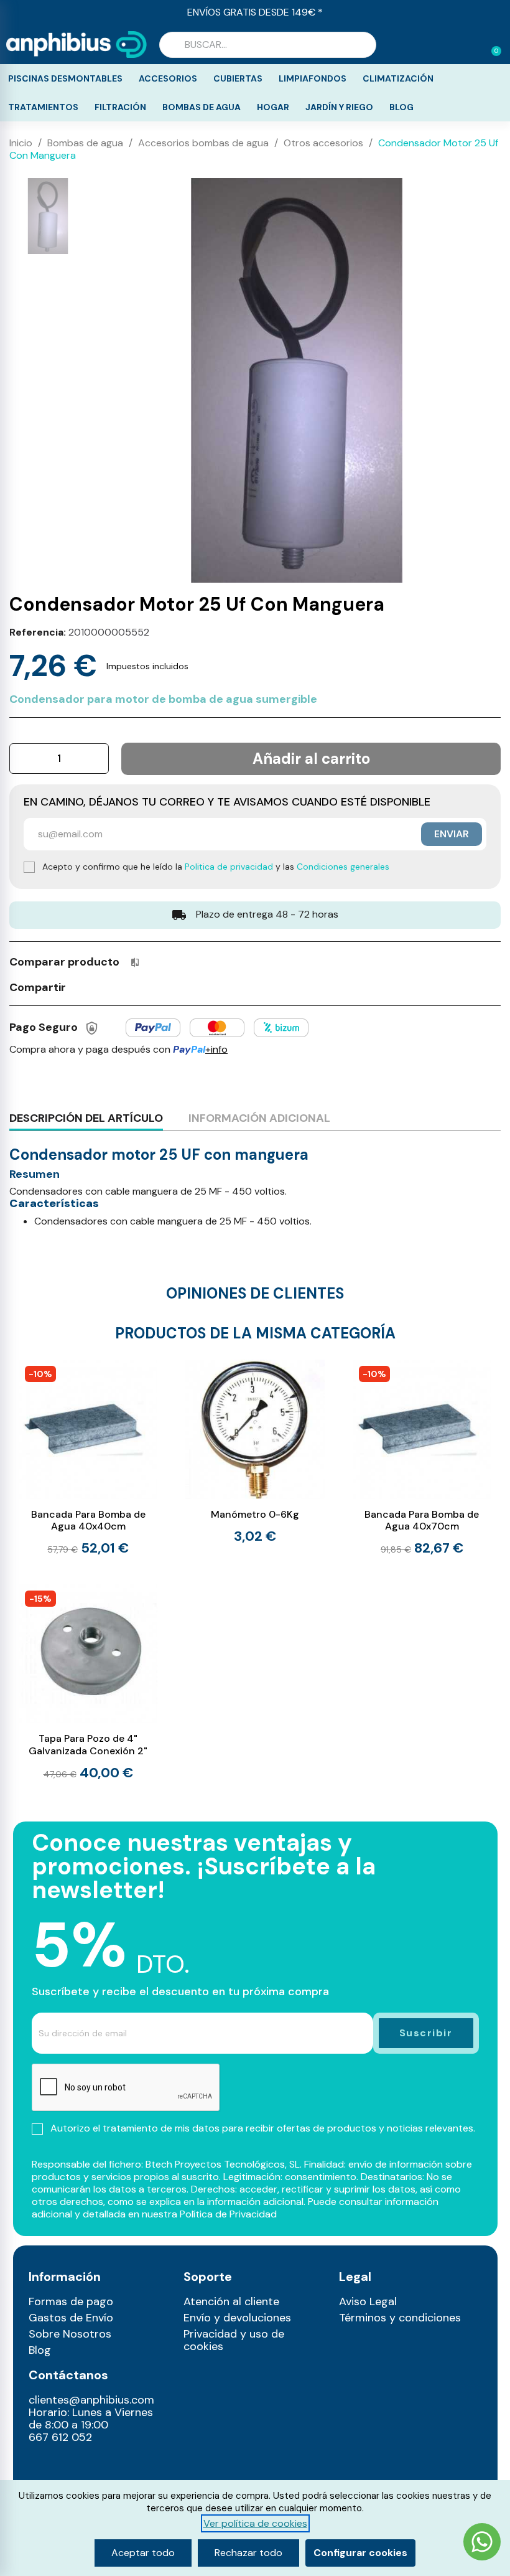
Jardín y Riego (339, 107)
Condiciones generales (343, 867)
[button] (491, 45)
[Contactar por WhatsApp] (482, 2543)
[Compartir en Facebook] (81, 986)
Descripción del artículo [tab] (86, 1118)
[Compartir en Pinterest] (127, 986)
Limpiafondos (313, 78)
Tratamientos (43, 107)
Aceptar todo (143, 2553)
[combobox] (268, 45)
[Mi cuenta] (471, 46)
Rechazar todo (248, 2553)
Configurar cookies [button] (360, 2553)
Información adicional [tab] (259, 1118)
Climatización (398, 78)
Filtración (120, 107)
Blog (401, 107)
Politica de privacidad (229, 867)
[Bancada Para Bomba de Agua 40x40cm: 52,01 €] (88, 1458)
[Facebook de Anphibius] (68, 2465)
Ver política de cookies (255, 2523)
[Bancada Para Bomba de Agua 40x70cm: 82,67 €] (422, 1458)
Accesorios (168, 78)
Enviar (452, 834)
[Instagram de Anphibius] (42, 2465)
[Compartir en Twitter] (104, 986)
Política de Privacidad (228, 2214)
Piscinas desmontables (65, 78)
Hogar (273, 107)
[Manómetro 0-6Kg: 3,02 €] (255, 1451)
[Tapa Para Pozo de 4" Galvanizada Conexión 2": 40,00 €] (88, 1683)
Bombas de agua (202, 107)
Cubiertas (238, 78)
